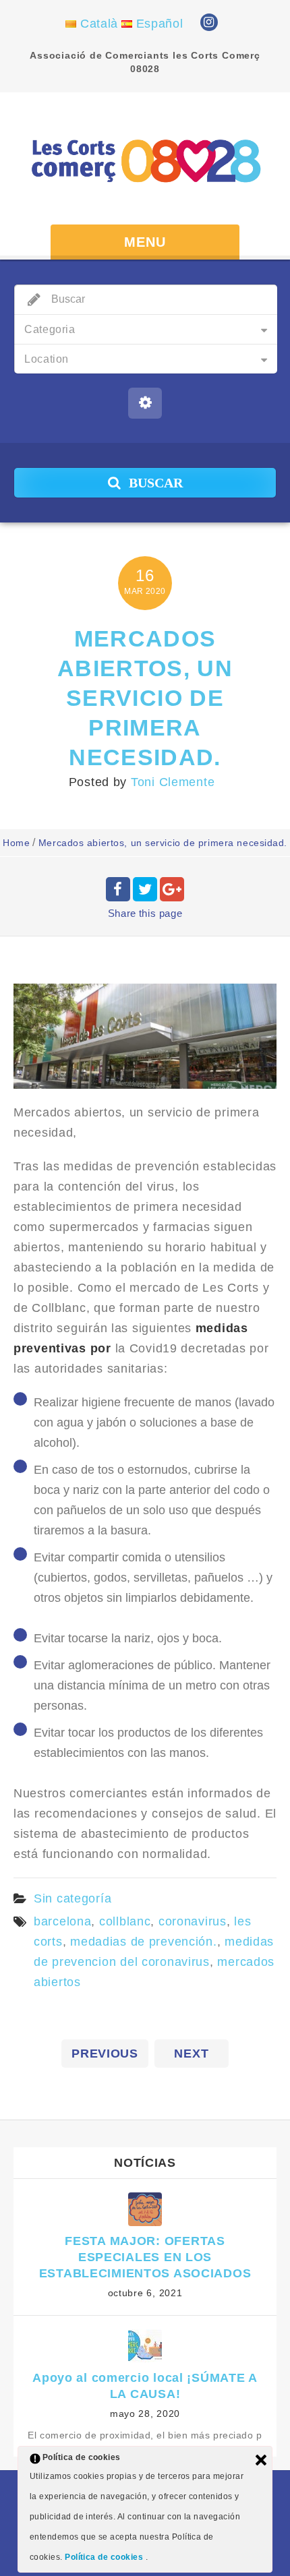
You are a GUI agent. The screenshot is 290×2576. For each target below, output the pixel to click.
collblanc (125, 1921)
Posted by (142, 782)
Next (191, 2054)
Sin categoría (72, 1898)
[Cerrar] (261, 2460)
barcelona (62, 1921)
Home (16, 843)
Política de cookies (105, 2557)
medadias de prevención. (144, 1942)
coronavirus (193, 1921)
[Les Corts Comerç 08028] (145, 160)
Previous (105, 2054)
